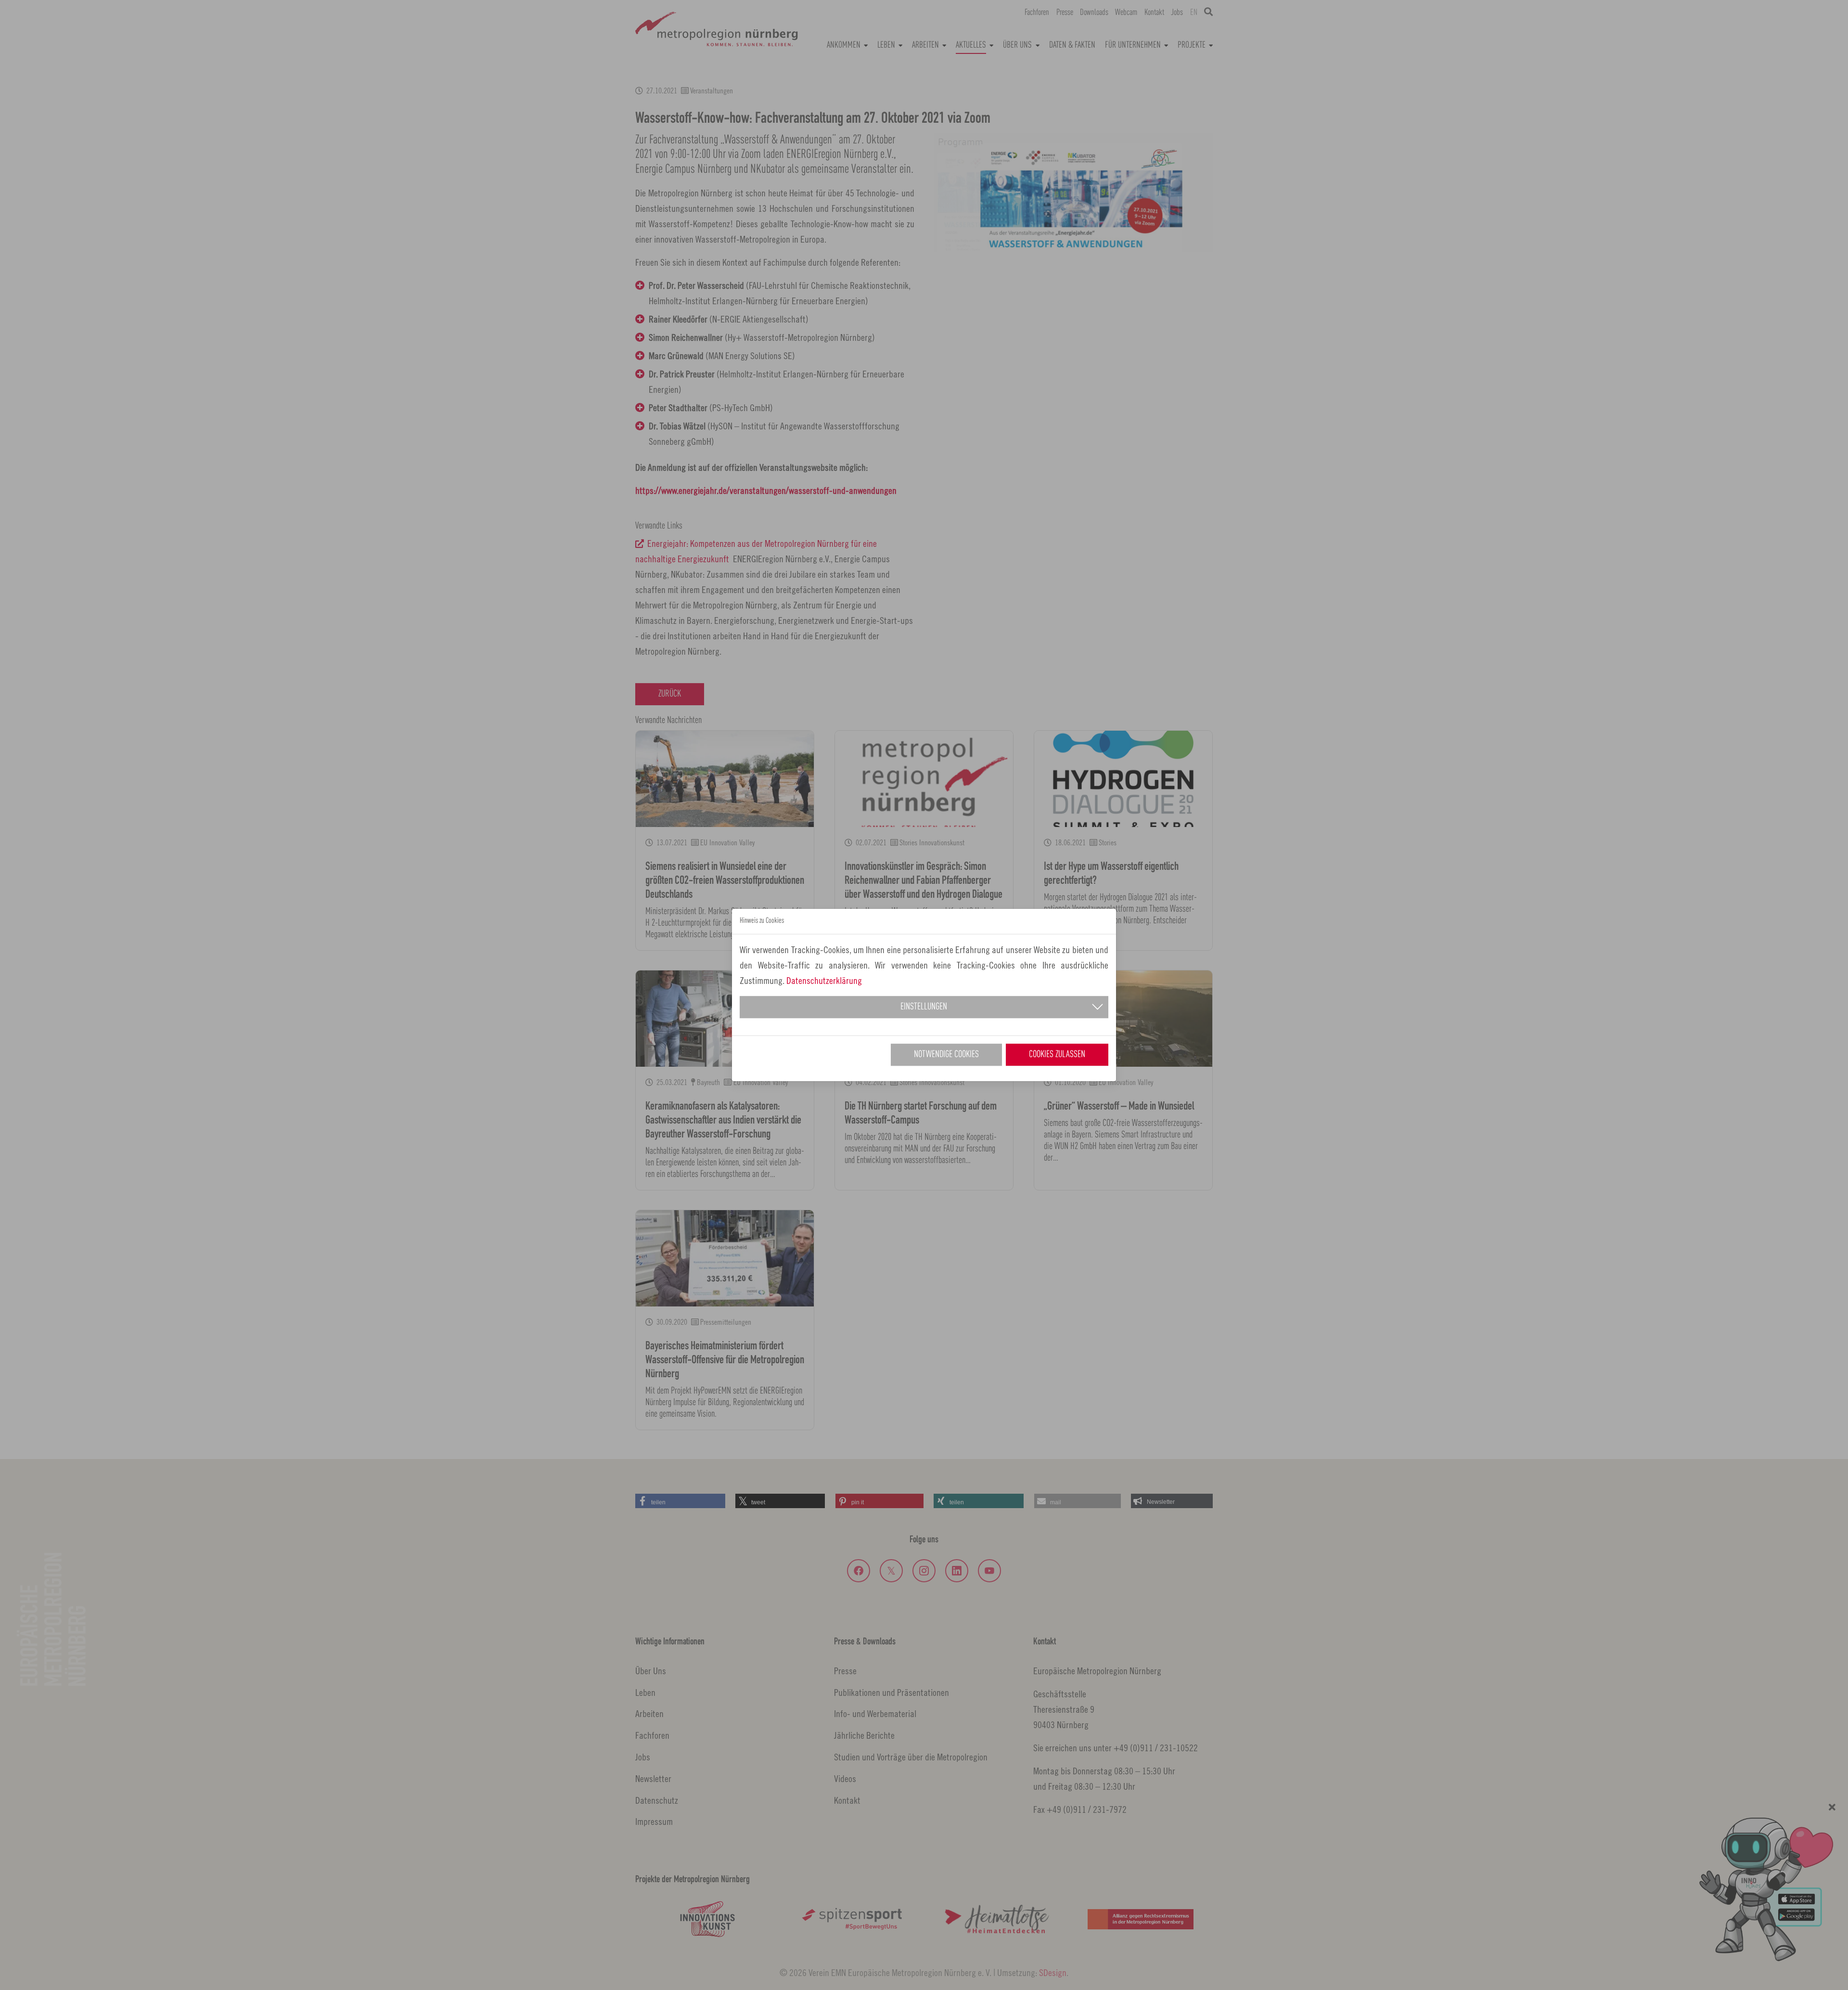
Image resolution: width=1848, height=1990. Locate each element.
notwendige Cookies (946, 1055)
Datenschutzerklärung (824, 980)
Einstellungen (924, 1007)
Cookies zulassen (1057, 1055)
